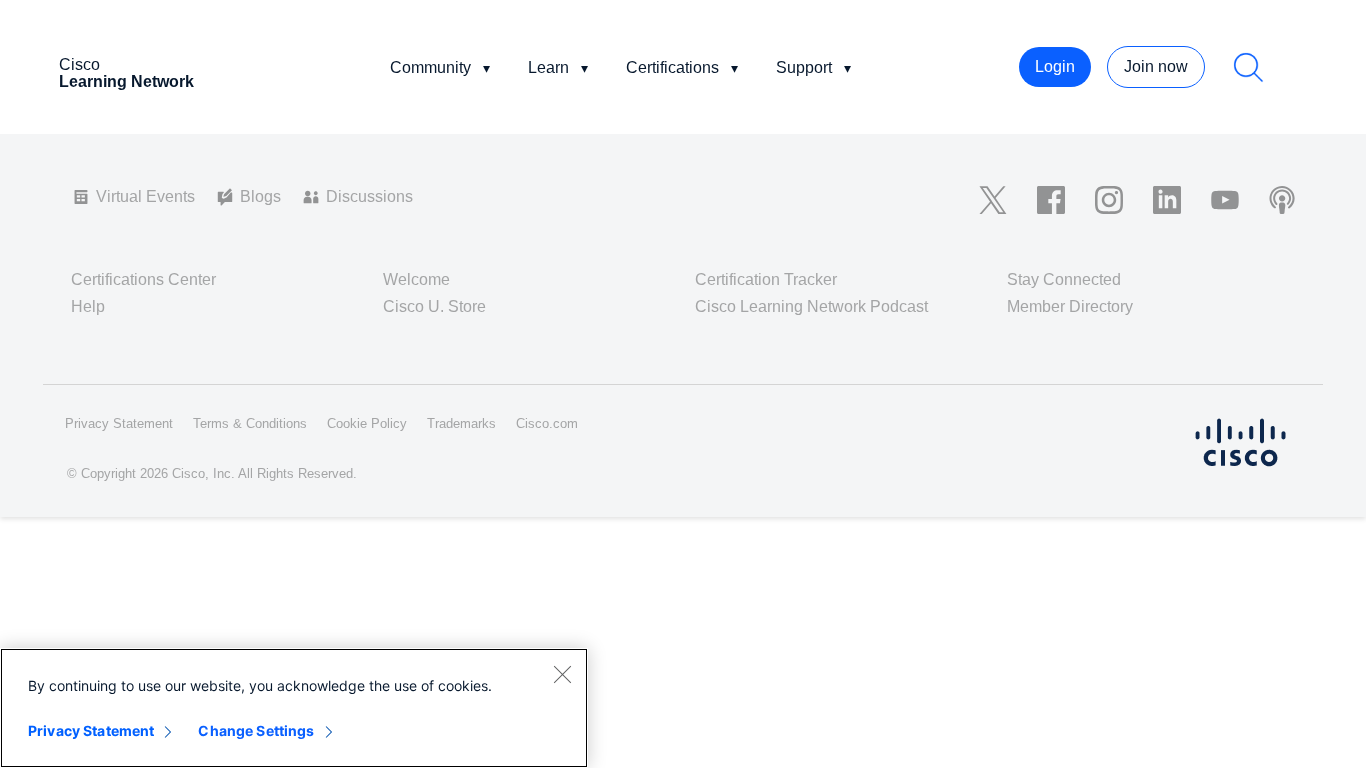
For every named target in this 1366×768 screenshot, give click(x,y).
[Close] (562, 674)
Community (430, 67)
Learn (548, 67)
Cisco (126, 73)
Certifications (672, 67)
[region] (294, 708)
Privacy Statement (91, 730)
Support (804, 67)
